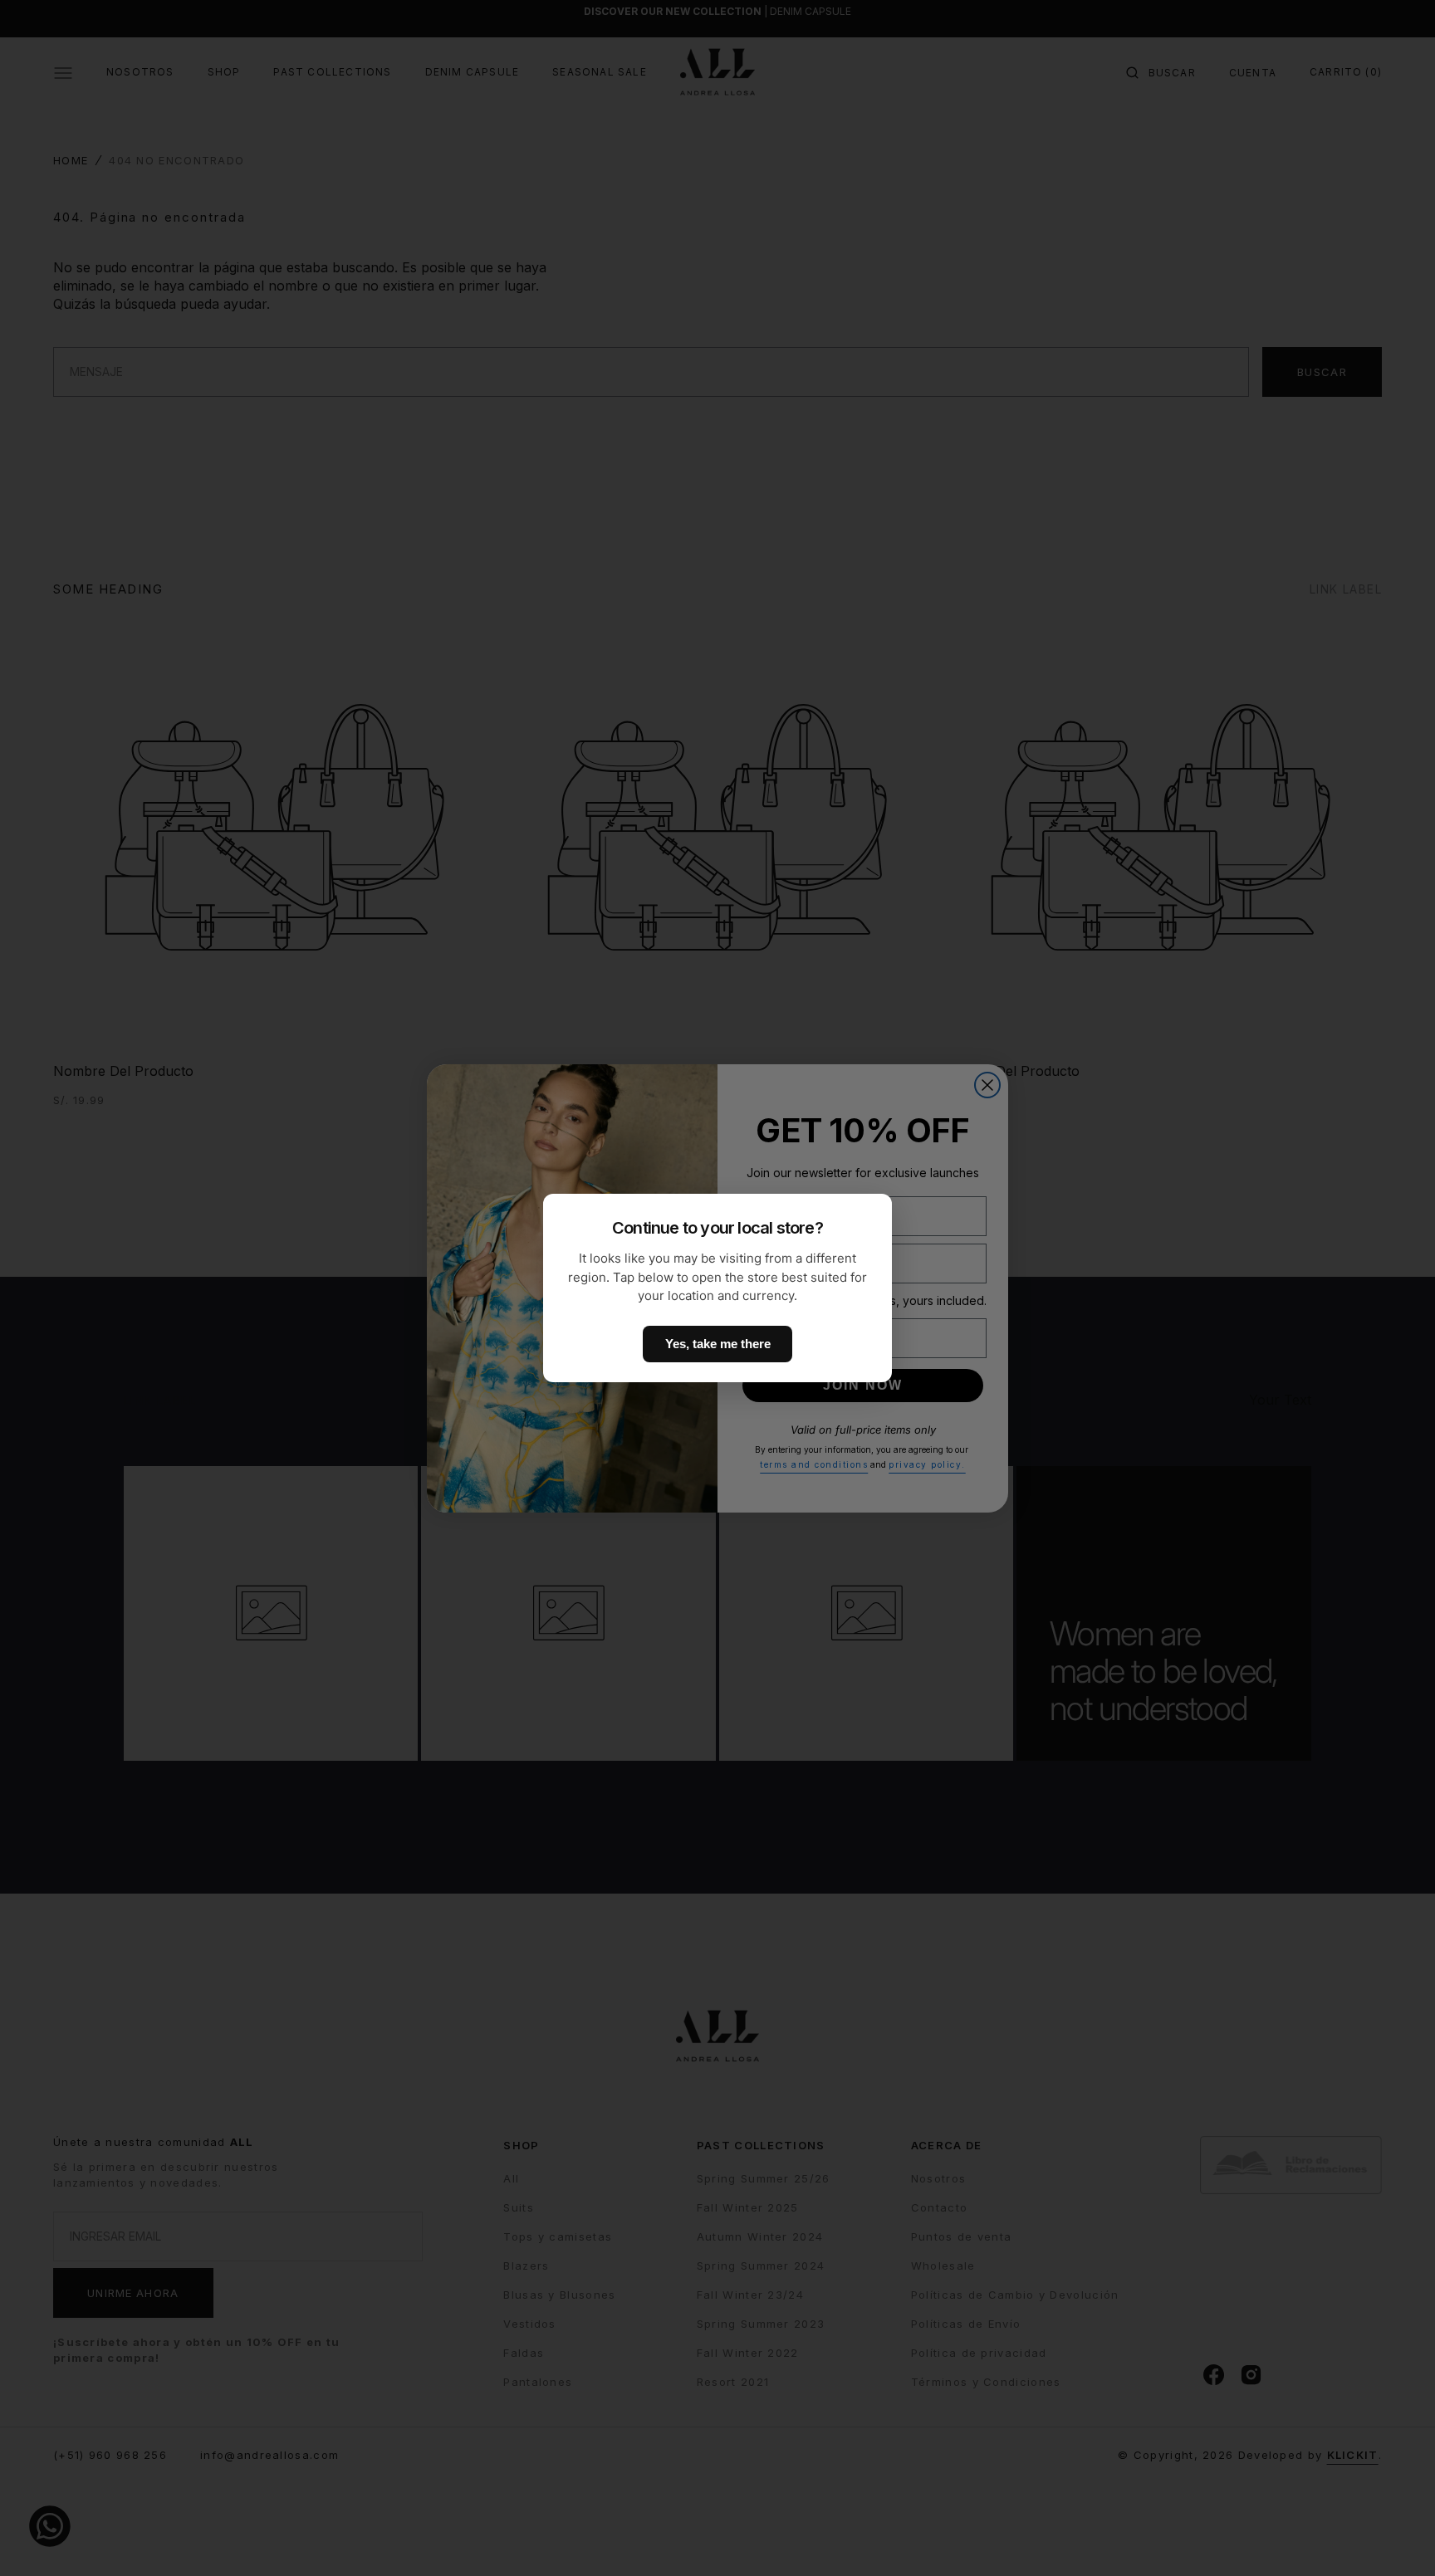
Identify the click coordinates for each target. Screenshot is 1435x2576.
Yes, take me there (718, 1344)
